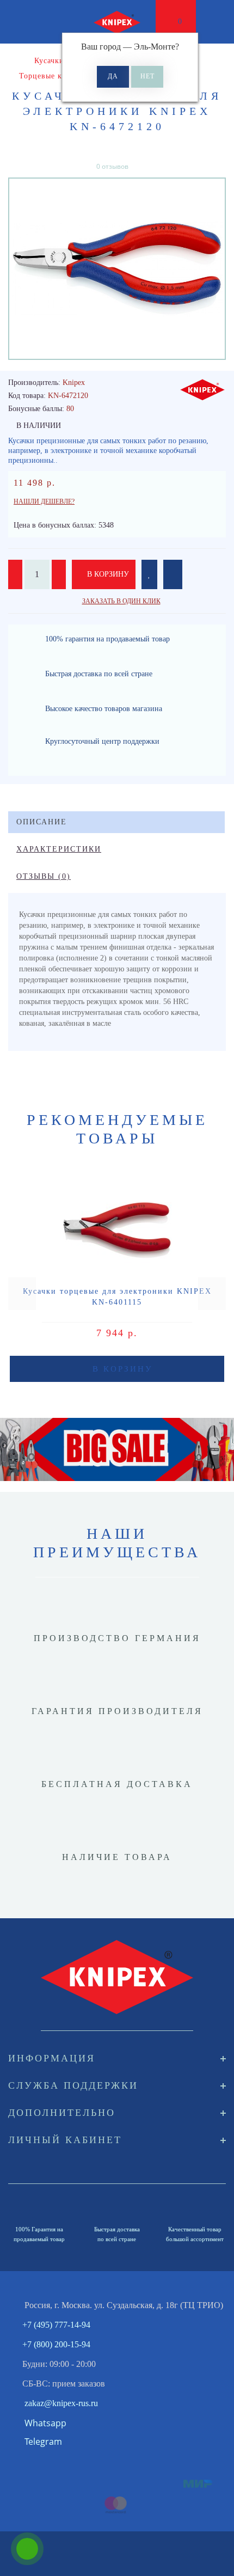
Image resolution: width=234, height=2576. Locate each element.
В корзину (107, 574)
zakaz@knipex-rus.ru (61, 2403)
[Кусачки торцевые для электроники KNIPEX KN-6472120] (117, 269)
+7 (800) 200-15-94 (56, 2344)
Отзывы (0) (44, 876)
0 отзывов (112, 166)
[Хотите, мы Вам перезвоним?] (27, 2549)
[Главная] (12, 61)
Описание (42, 822)
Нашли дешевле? (44, 501)
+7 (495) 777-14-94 (56, 2325)
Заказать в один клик (121, 601)
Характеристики (59, 849)
